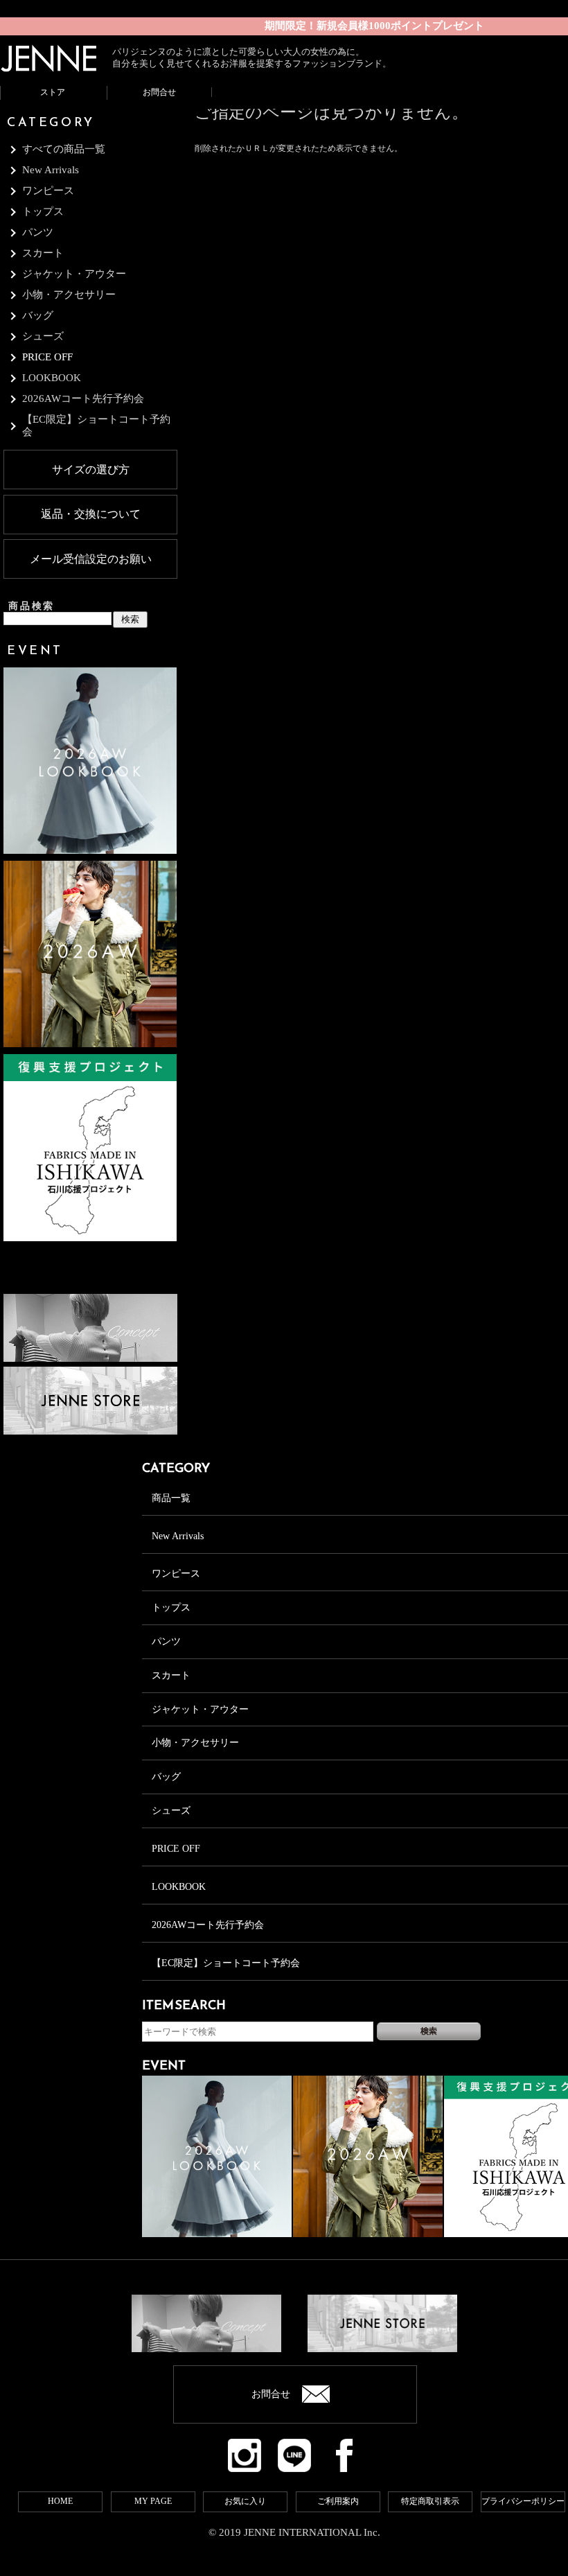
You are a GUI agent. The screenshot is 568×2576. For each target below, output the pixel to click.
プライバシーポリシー (523, 2501)
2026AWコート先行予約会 (208, 1925)
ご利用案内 (338, 2501)
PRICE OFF (47, 357)
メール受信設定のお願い (91, 559)
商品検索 (32, 606)
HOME (60, 2501)
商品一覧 (171, 1498)
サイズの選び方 (91, 470)
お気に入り (245, 2501)
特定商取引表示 (430, 2501)
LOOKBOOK (179, 1887)
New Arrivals (178, 1536)
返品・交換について (91, 514)
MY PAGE (153, 2501)
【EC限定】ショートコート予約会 (226, 1963)
